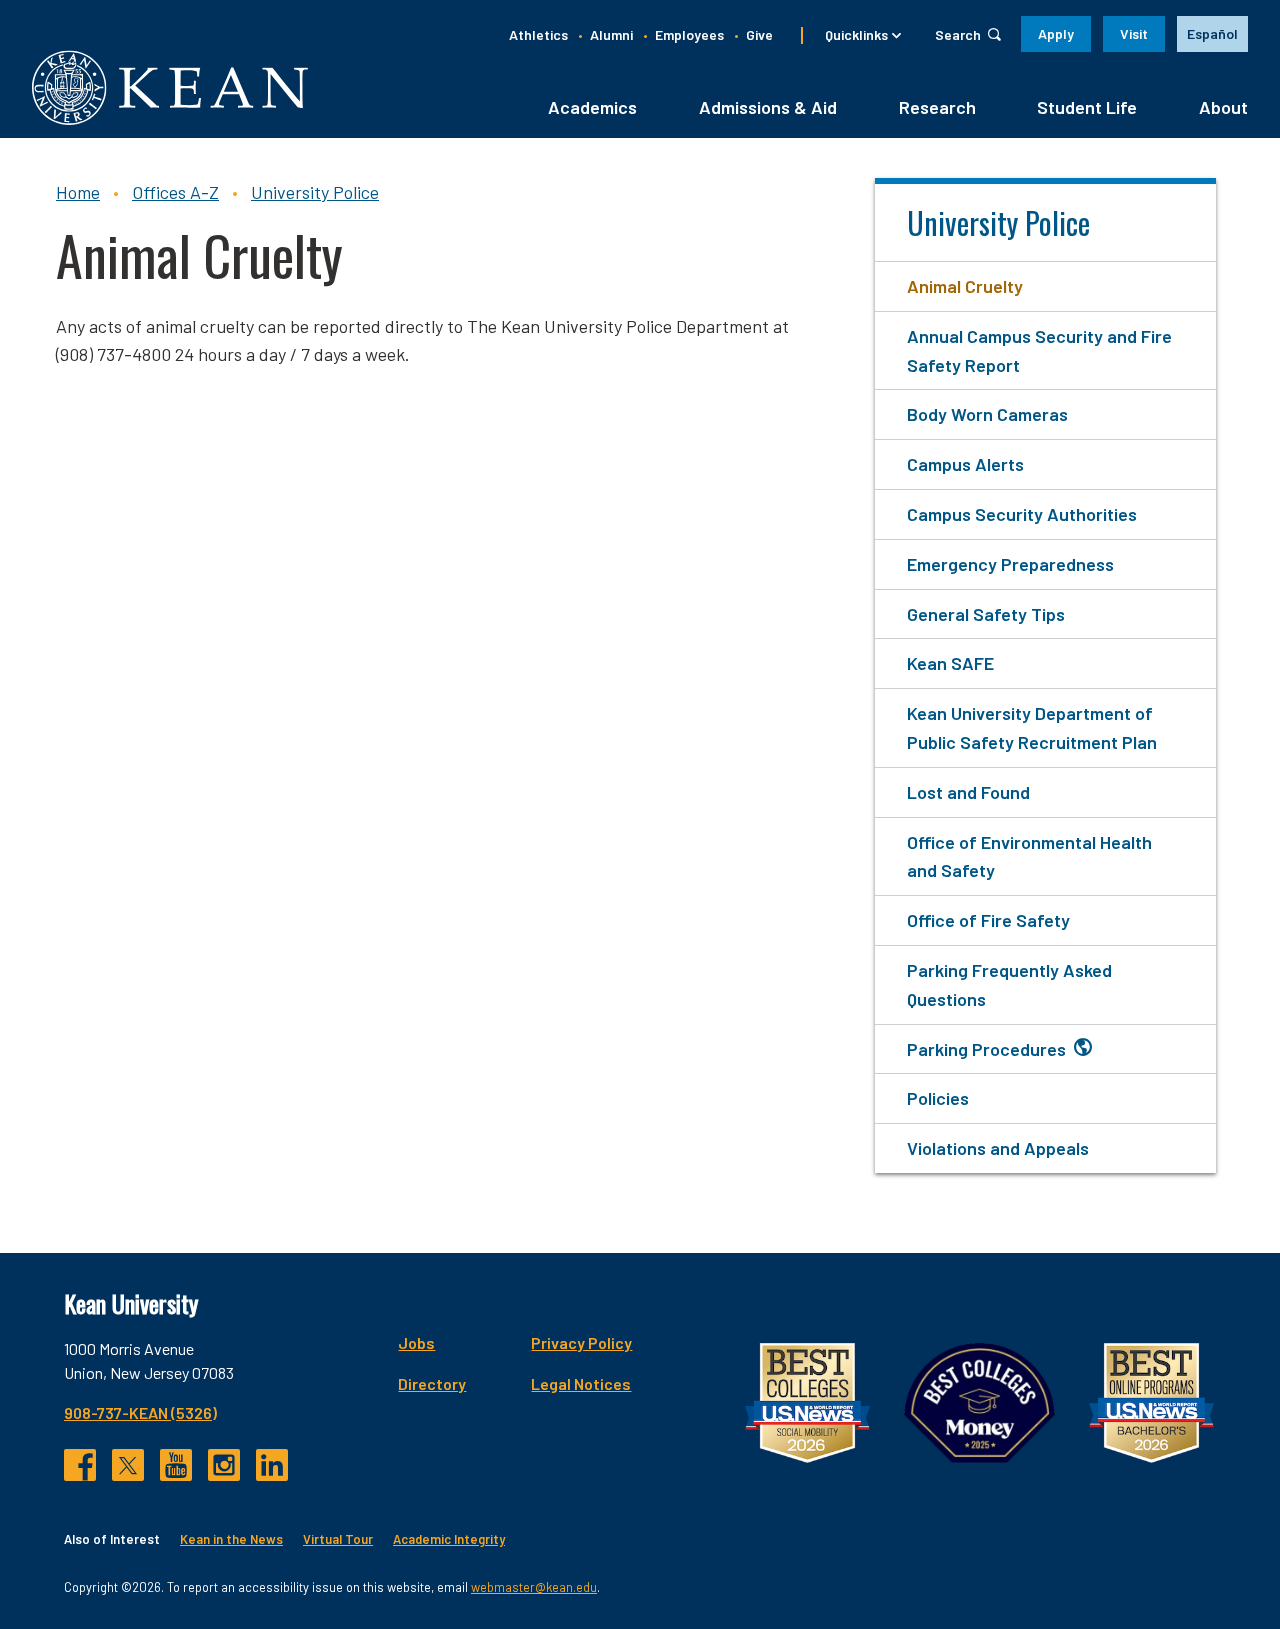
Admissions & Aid (768, 107)
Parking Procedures (986, 1049)
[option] (1212, 34)
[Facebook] (80, 1465)
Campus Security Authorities (1022, 514)
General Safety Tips (986, 614)
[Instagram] (224, 1465)
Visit (1134, 33)
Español (1212, 33)
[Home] (170, 87)
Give (759, 34)
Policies (938, 1098)
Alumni (611, 34)
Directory (432, 1383)
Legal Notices (581, 1383)
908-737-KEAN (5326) (140, 1412)
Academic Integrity (449, 1539)
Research (937, 107)
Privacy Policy (581, 1342)
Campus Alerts (965, 464)
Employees (689, 34)
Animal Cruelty (965, 286)
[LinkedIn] (272, 1465)
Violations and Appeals (998, 1148)
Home (78, 192)
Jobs (416, 1342)
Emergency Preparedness (1010, 564)
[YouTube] (176, 1465)
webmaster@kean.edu (534, 1587)
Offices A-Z (175, 192)
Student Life (1087, 107)
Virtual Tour (338, 1539)
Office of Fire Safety (988, 920)
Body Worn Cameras (987, 414)
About (1223, 107)
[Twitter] (128, 1465)
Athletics (538, 34)
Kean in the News (231, 1539)
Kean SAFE (950, 663)
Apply (1056, 33)
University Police (315, 192)
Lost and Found (968, 792)
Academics (592, 107)
